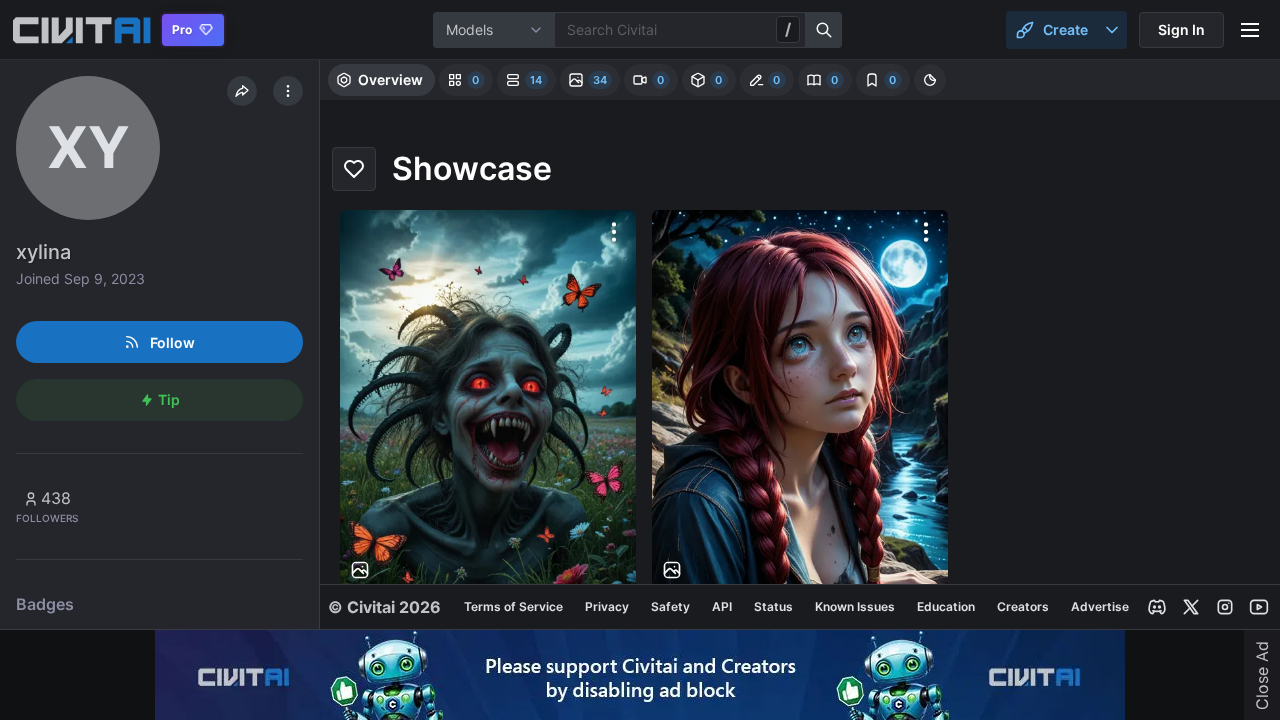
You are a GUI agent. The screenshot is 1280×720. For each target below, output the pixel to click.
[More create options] (1112, 30)
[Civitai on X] (1191, 607)
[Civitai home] (81, 30)
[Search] (824, 30)
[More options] (614, 232)
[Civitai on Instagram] (1225, 607)
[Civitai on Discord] (1157, 607)
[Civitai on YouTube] (1259, 607)
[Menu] (1250, 30)
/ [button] (788, 29)
